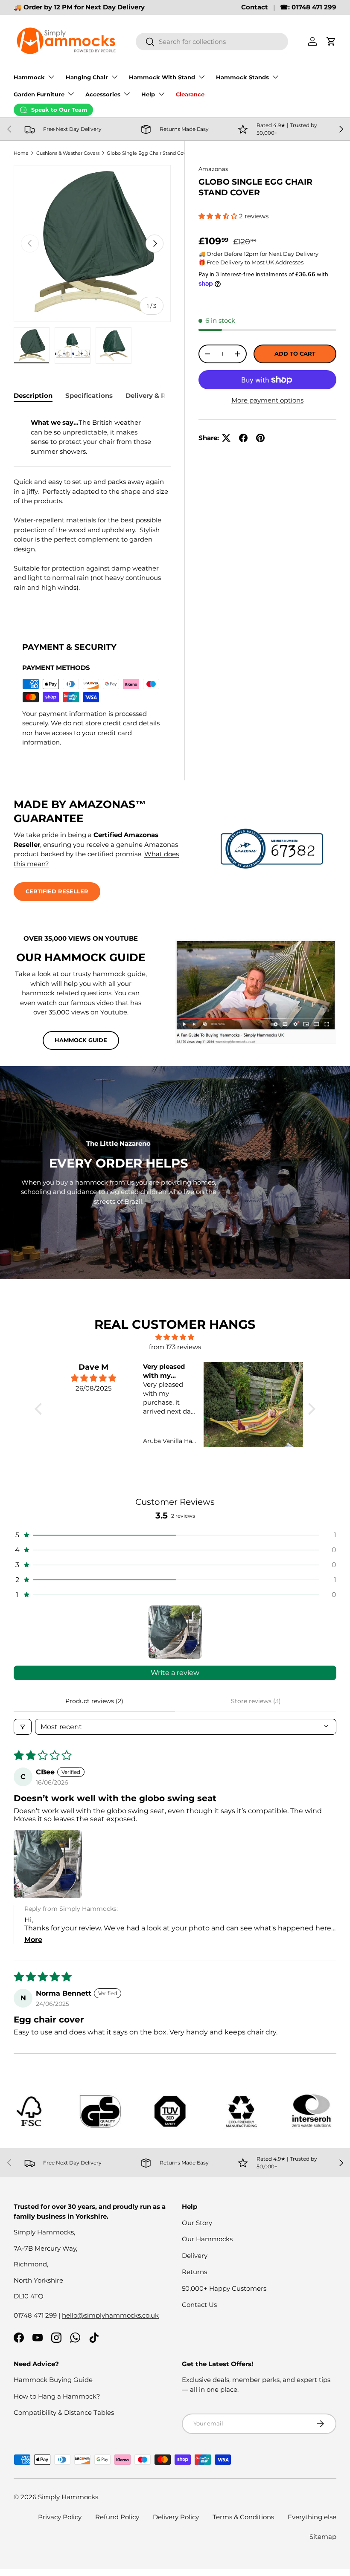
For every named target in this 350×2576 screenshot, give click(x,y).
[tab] (33, 396)
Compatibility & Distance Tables (64, 2412)
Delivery (195, 2256)
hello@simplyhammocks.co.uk (110, 2315)
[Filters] (23, 1727)
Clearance (190, 94)
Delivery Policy (176, 2517)
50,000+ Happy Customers (224, 2288)
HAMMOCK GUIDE (81, 1040)
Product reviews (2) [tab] (94, 1701)
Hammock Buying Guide (53, 2380)
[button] (331, 41)
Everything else (312, 2517)
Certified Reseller (57, 891)
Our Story (197, 2223)
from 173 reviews (175, 1347)
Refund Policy (117, 2517)
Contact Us (199, 2305)
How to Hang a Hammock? (57, 2396)
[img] (175, 1337)
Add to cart (295, 354)
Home (21, 153)
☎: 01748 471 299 (308, 7)
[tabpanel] (92, 502)
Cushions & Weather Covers (68, 153)
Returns (194, 2272)
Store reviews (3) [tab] (256, 1701)
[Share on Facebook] (243, 438)
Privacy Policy (60, 2517)
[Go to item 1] (175, 1632)
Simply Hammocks (68, 2497)
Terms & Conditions (243, 2517)
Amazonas (213, 169)
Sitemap (323, 2537)
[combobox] (212, 42)
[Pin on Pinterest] (260, 438)
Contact (255, 7)
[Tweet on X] (226, 438)
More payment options (267, 400)
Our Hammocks (207, 2239)
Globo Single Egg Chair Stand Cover (149, 153)
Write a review (175, 1673)
